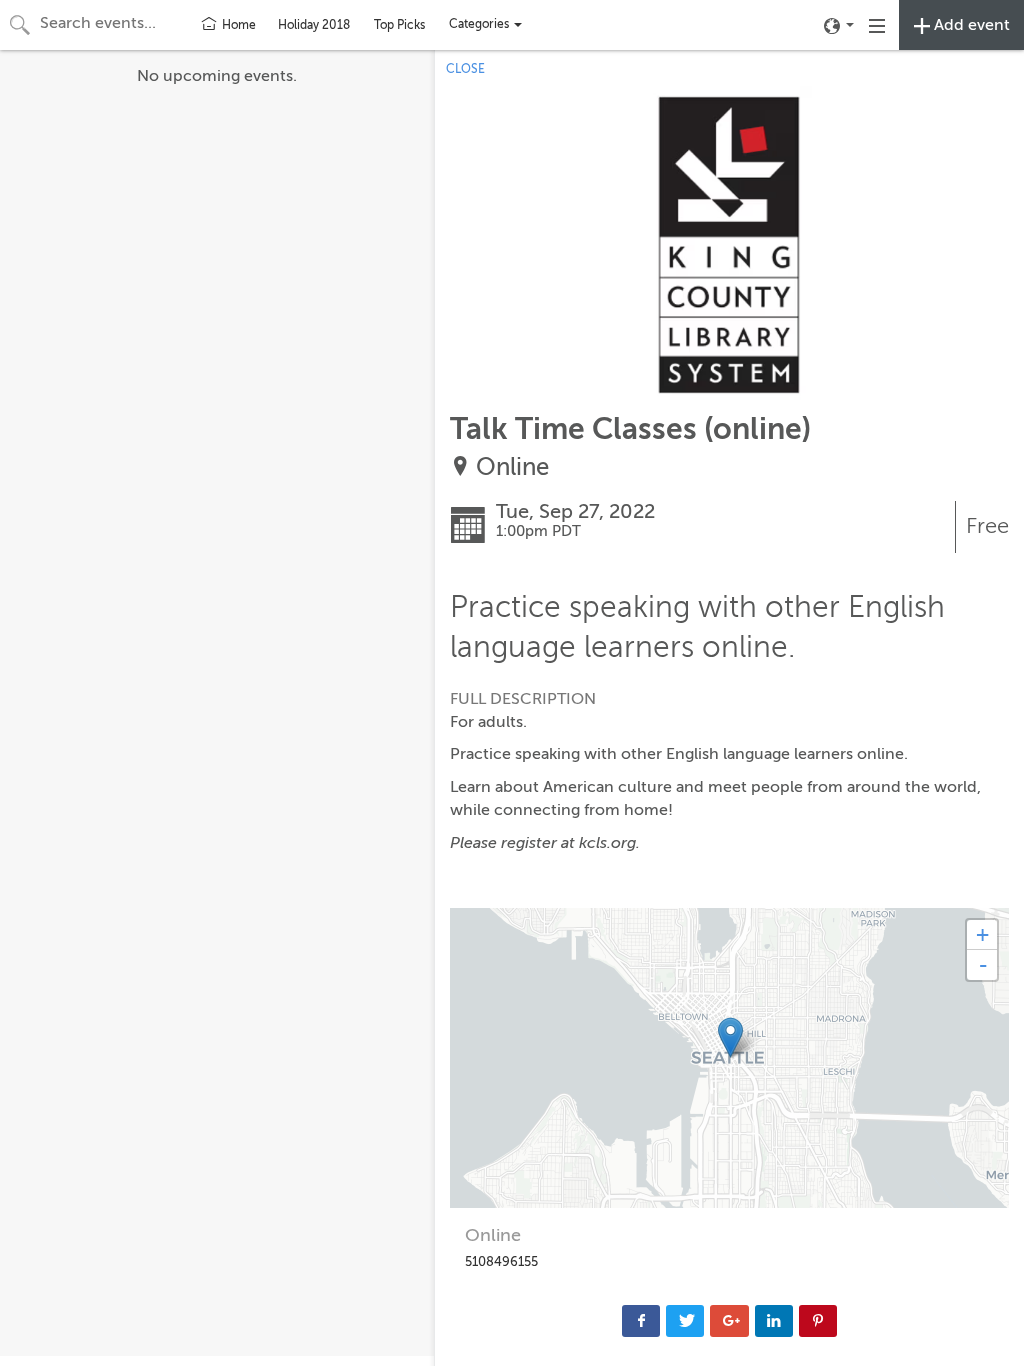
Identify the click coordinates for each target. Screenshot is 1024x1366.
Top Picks (399, 25)
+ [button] (982, 934)
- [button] (983, 965)
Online (512, 467)
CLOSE (465, 69)
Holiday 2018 (314, 25)
